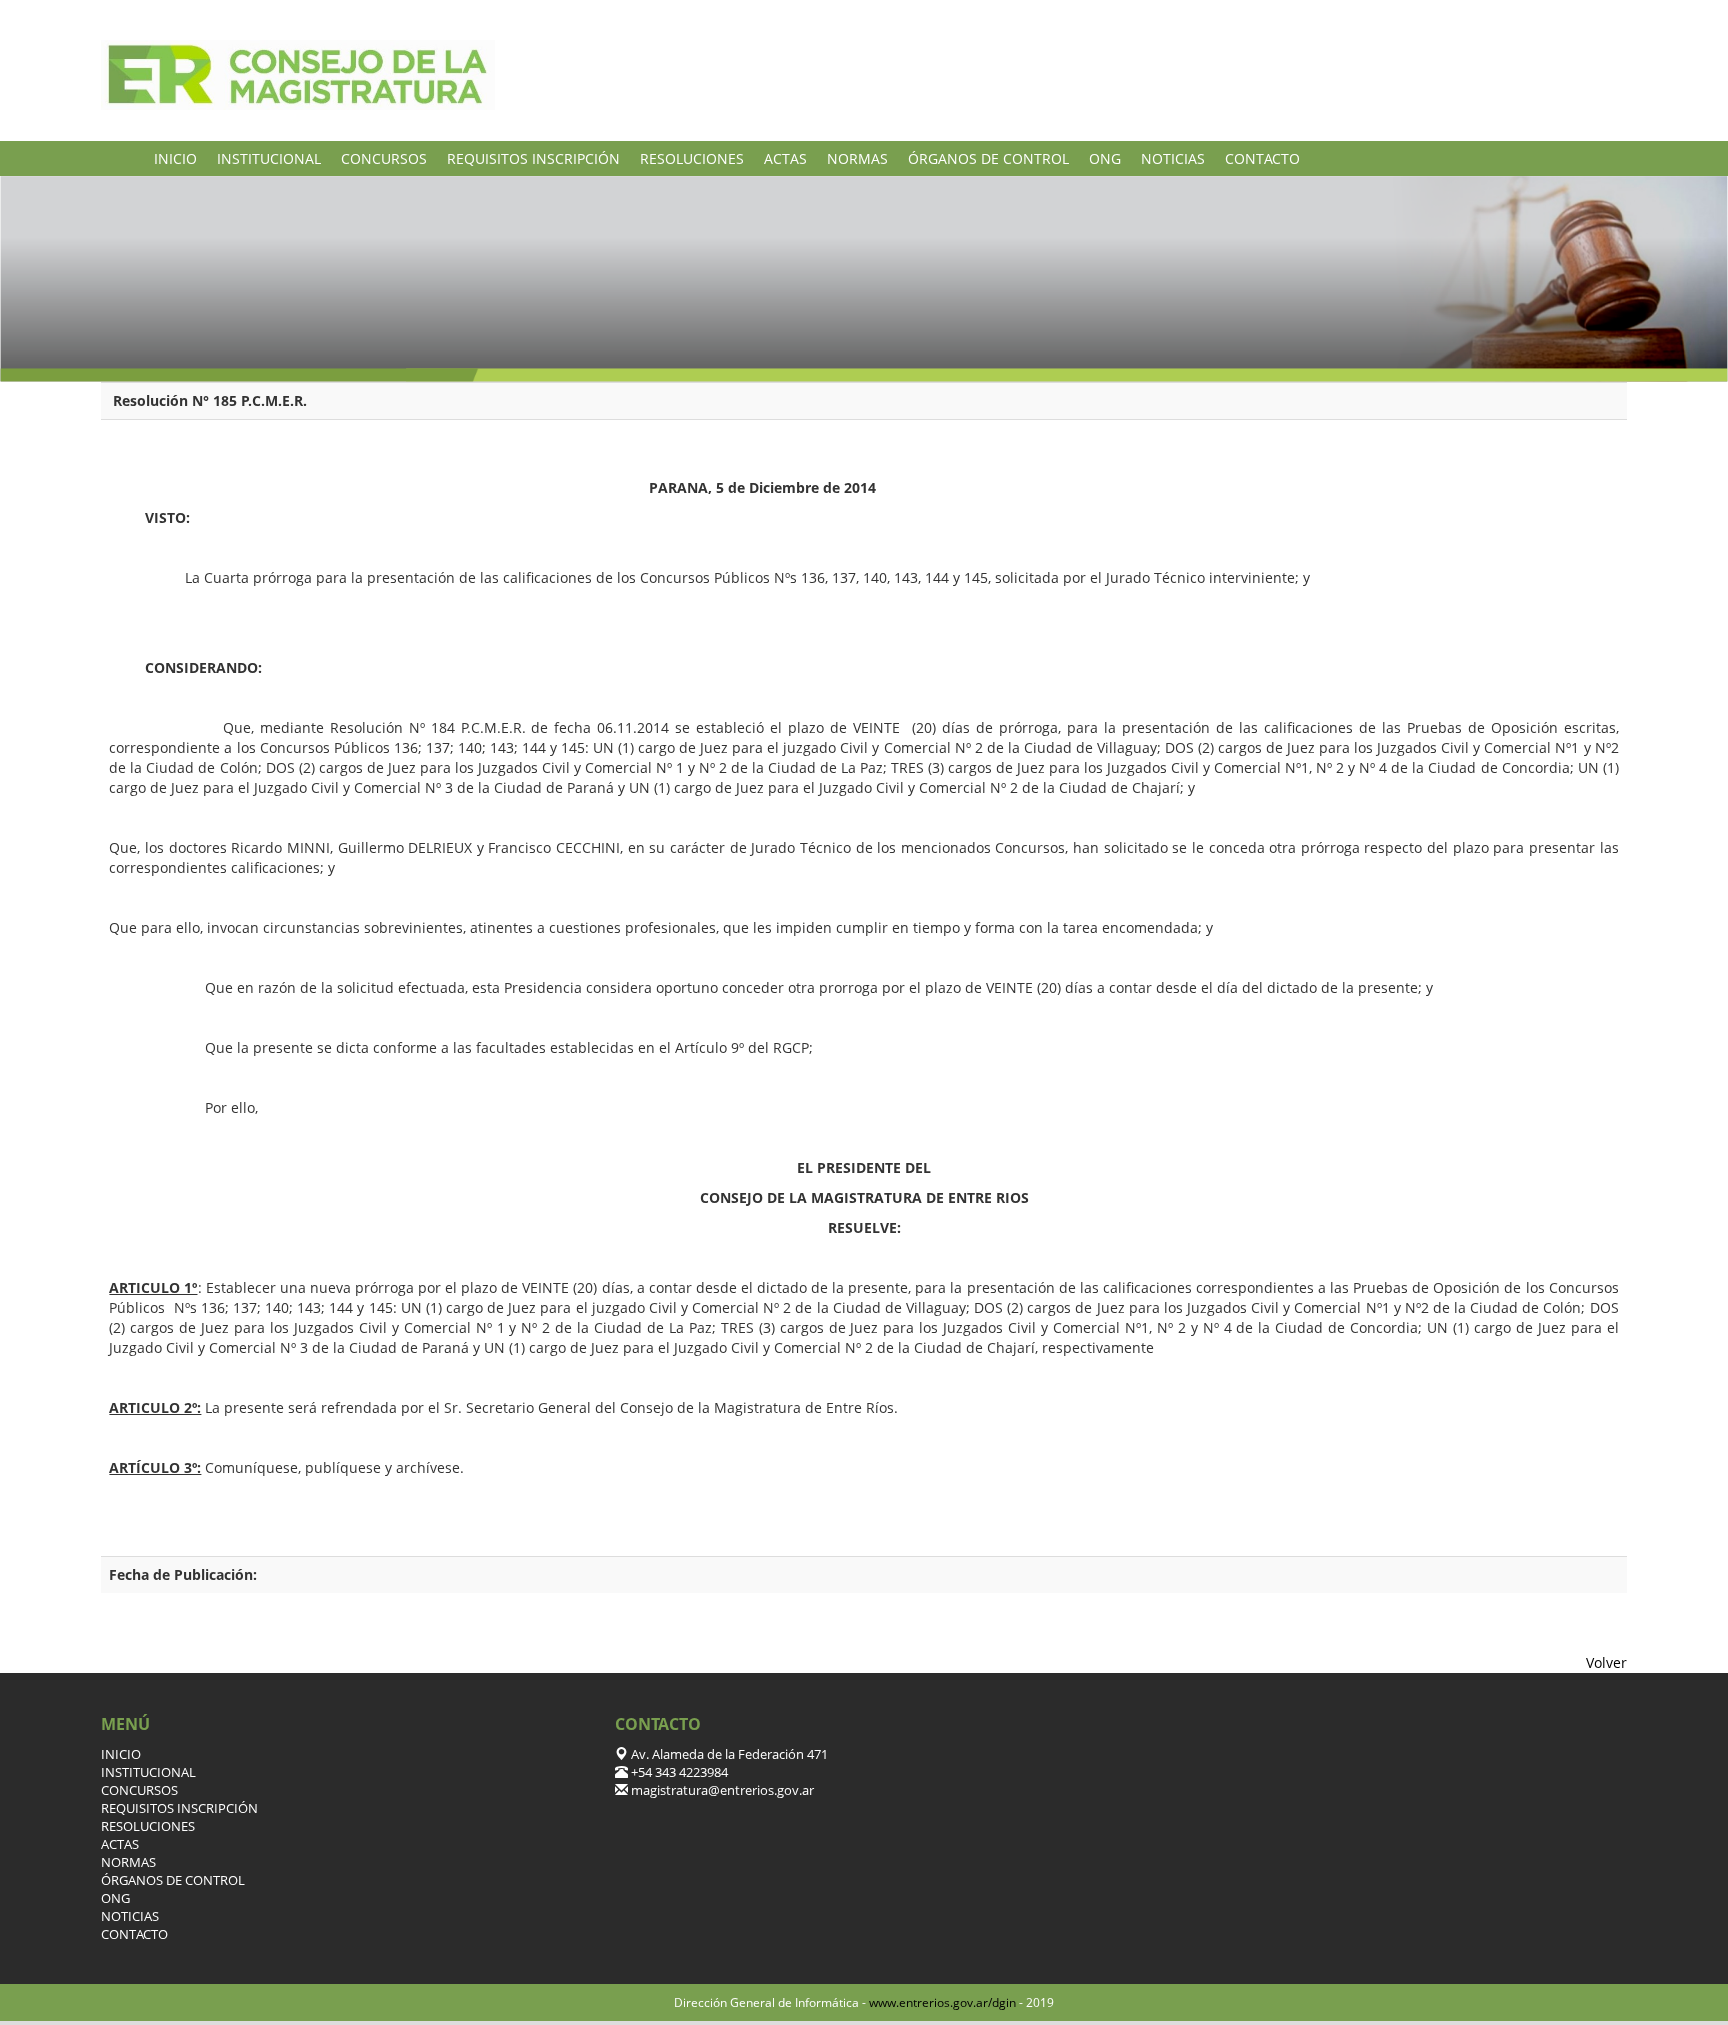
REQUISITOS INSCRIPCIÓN (533, 158)
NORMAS (857, 158)
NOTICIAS (1173, 158)
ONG (1105, 158)
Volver (1606, 1662)
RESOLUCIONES (692, 158)
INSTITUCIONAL (269, 158)
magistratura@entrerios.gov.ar (721, 1790)
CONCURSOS (384, 158)
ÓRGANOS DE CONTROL (988, 158)
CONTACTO (1262, 158)
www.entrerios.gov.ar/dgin (942, 2002)
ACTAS (785, 158)
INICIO (175, 158)
